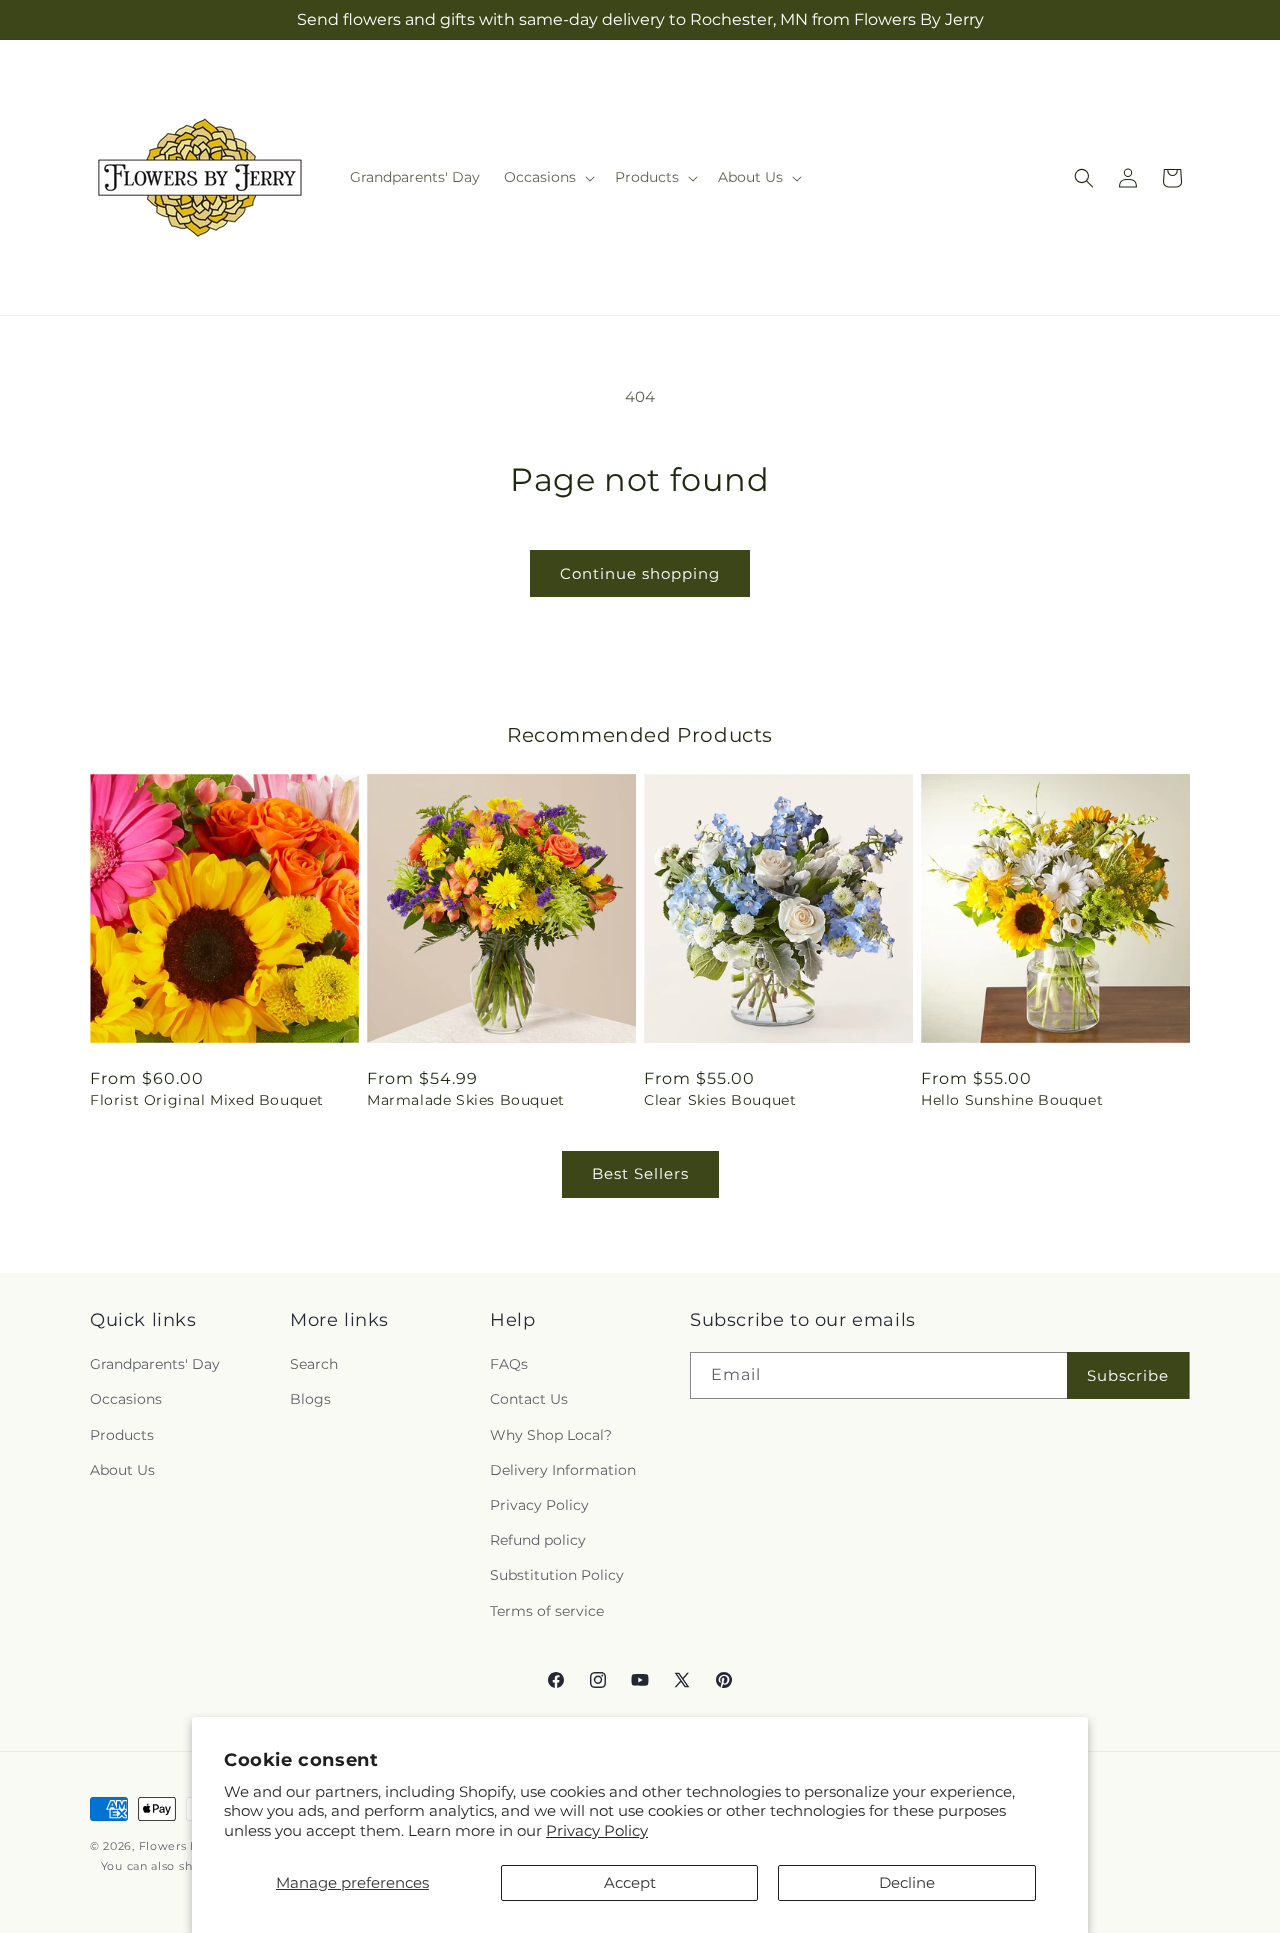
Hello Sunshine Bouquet (1012, 1100)
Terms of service (547, 1611)
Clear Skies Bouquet (720, 1100)
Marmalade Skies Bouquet (466, 1100)
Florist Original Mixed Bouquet (207, 1100)
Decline (907, 1882)
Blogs (310, 1400)
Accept (630, 1882)
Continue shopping (640, 573)
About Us (122, 1470)
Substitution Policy (557, 1575)
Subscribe (1128, 1375)
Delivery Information (563, 1470)
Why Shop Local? (551, 1435)
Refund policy (538, 1540)
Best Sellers (640, 1173)
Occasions (126, 1400)
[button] (547, 177)
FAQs (509, 1364)
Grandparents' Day (155, 1364)
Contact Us (529, 1400)
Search (314, 1364)
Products (122, 1435)
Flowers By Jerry (189, 1846)
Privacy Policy (597, 1830)
